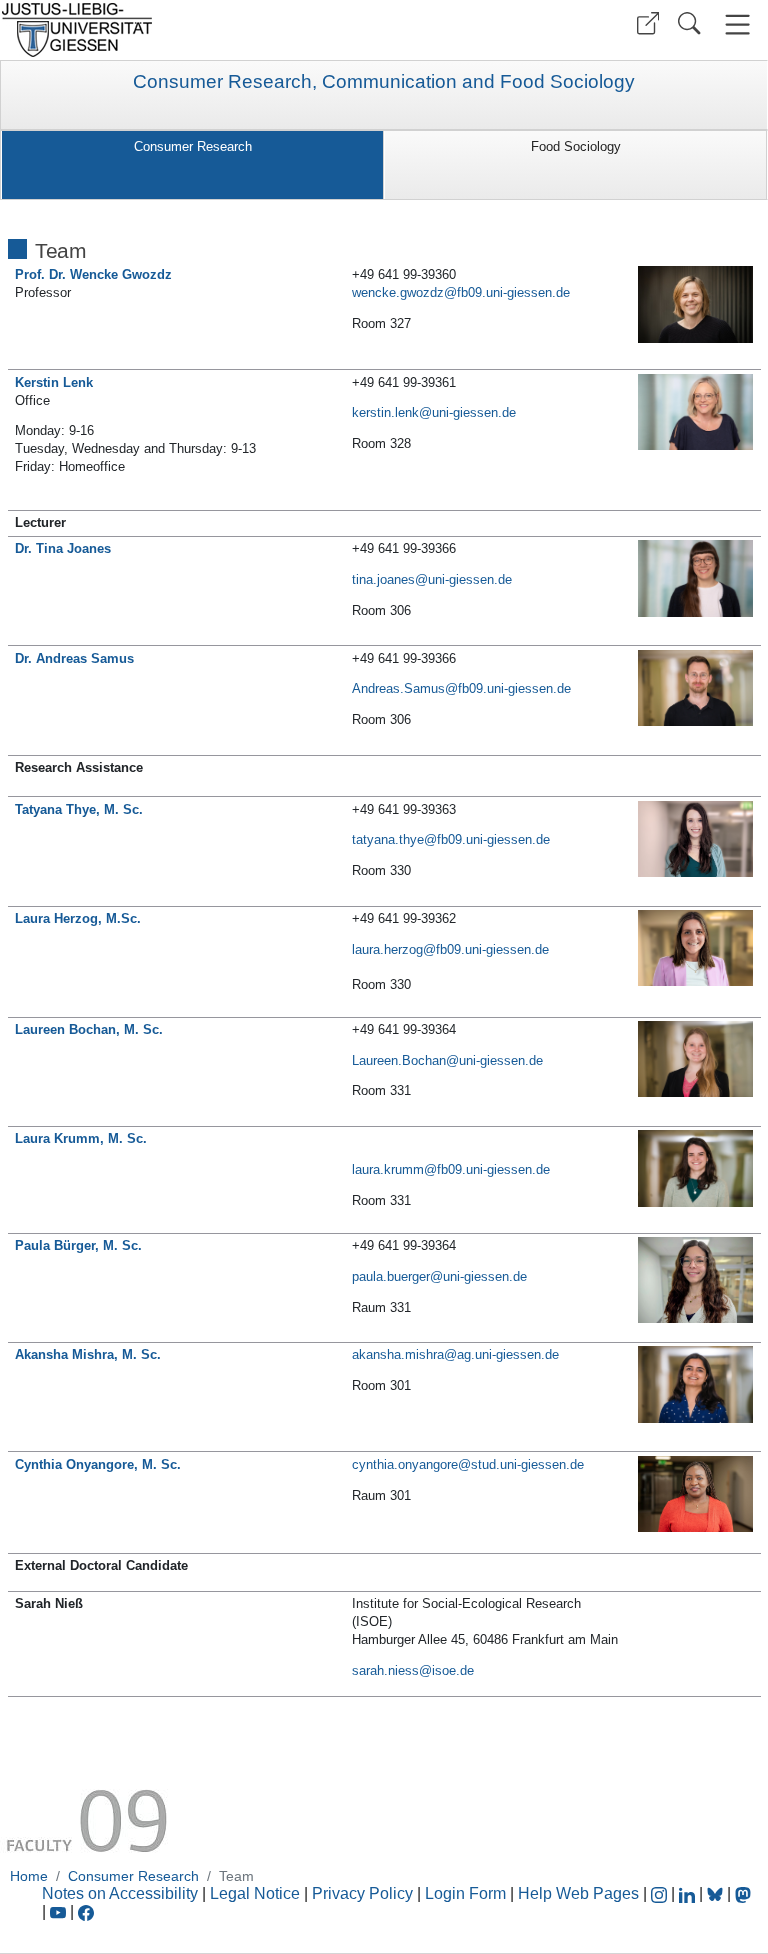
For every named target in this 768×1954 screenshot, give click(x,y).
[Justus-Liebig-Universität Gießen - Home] (189, 30)
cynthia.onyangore (405, 1464)
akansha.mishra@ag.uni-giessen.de (455, 1354)
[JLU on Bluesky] (717, 1893)
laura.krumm (388, 1169)
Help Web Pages (578, 1893)
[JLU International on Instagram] (661, 1893)
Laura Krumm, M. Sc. (81, 1138)
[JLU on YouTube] (60, 1911)
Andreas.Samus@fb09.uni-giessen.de (461, 688)
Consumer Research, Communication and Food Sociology (384, 82)
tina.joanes (383, 579)
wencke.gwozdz (398, 292)
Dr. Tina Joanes (63, 548)
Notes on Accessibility (122, 1893)
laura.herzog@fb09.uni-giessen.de (450, 949)
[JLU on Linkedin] (689, 1893)
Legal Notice (255, 1893)
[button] (648, 23)
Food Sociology (576, 146)
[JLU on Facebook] (86, 1911)
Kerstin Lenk (54, 382)
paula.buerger (391, 1276)
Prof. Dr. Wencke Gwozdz (93, 274)
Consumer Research (193, 146)
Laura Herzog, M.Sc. (78, 918)
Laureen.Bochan (399, 1060)
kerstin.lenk (385, 412)
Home (29, 1876)
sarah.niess (385, 1670)
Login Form (465, 1893)
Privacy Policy (362, 1893)
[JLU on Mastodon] (743, 1893)
